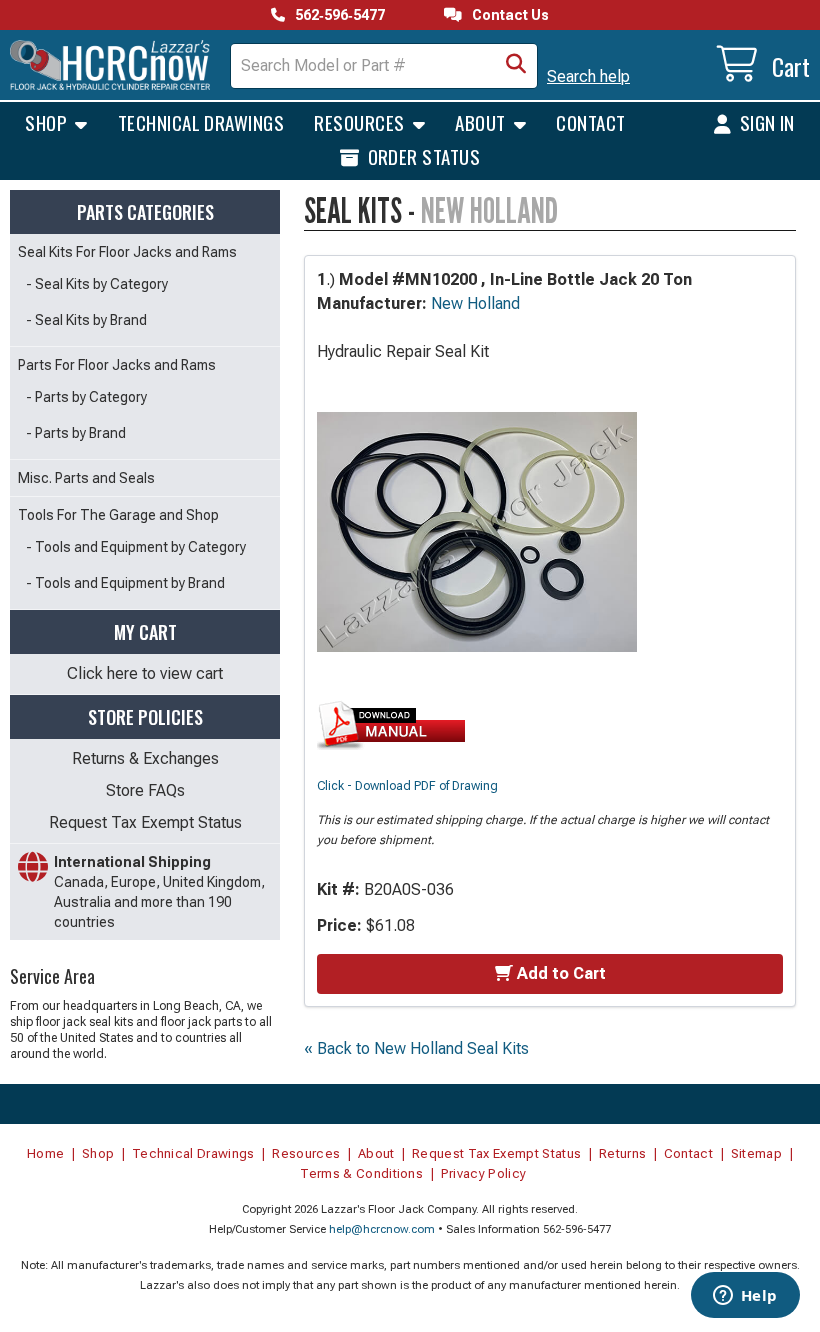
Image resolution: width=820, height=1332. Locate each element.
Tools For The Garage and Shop (118, 515)
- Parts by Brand (76, 433)
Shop (48, 122)
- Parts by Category (86, 397)
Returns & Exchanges (145, 758)
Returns (622, 1153)
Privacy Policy (484, 1173)
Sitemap (756, 1153)
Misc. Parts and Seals (86, 478)
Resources (361, 122)
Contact (590, 122)
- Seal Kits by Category (97, 284)
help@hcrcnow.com (382, 1229)
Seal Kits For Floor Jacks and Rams (127, 252)
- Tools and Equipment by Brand (125, 583)
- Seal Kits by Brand (86, 320)
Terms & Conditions (361, 1173)
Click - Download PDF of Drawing (407, 786)
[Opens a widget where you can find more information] (745, 1297)
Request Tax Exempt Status (145, 822)
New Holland (475, 303)
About (482, 122)
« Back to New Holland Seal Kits (416, 1048)
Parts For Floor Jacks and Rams (117, 365)
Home (45, 1153)
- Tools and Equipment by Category (136, 547)
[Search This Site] (516, 66)
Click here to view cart (145, 673)
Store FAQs (145, 790)
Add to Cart (561, 973)
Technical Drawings (201, 122)
